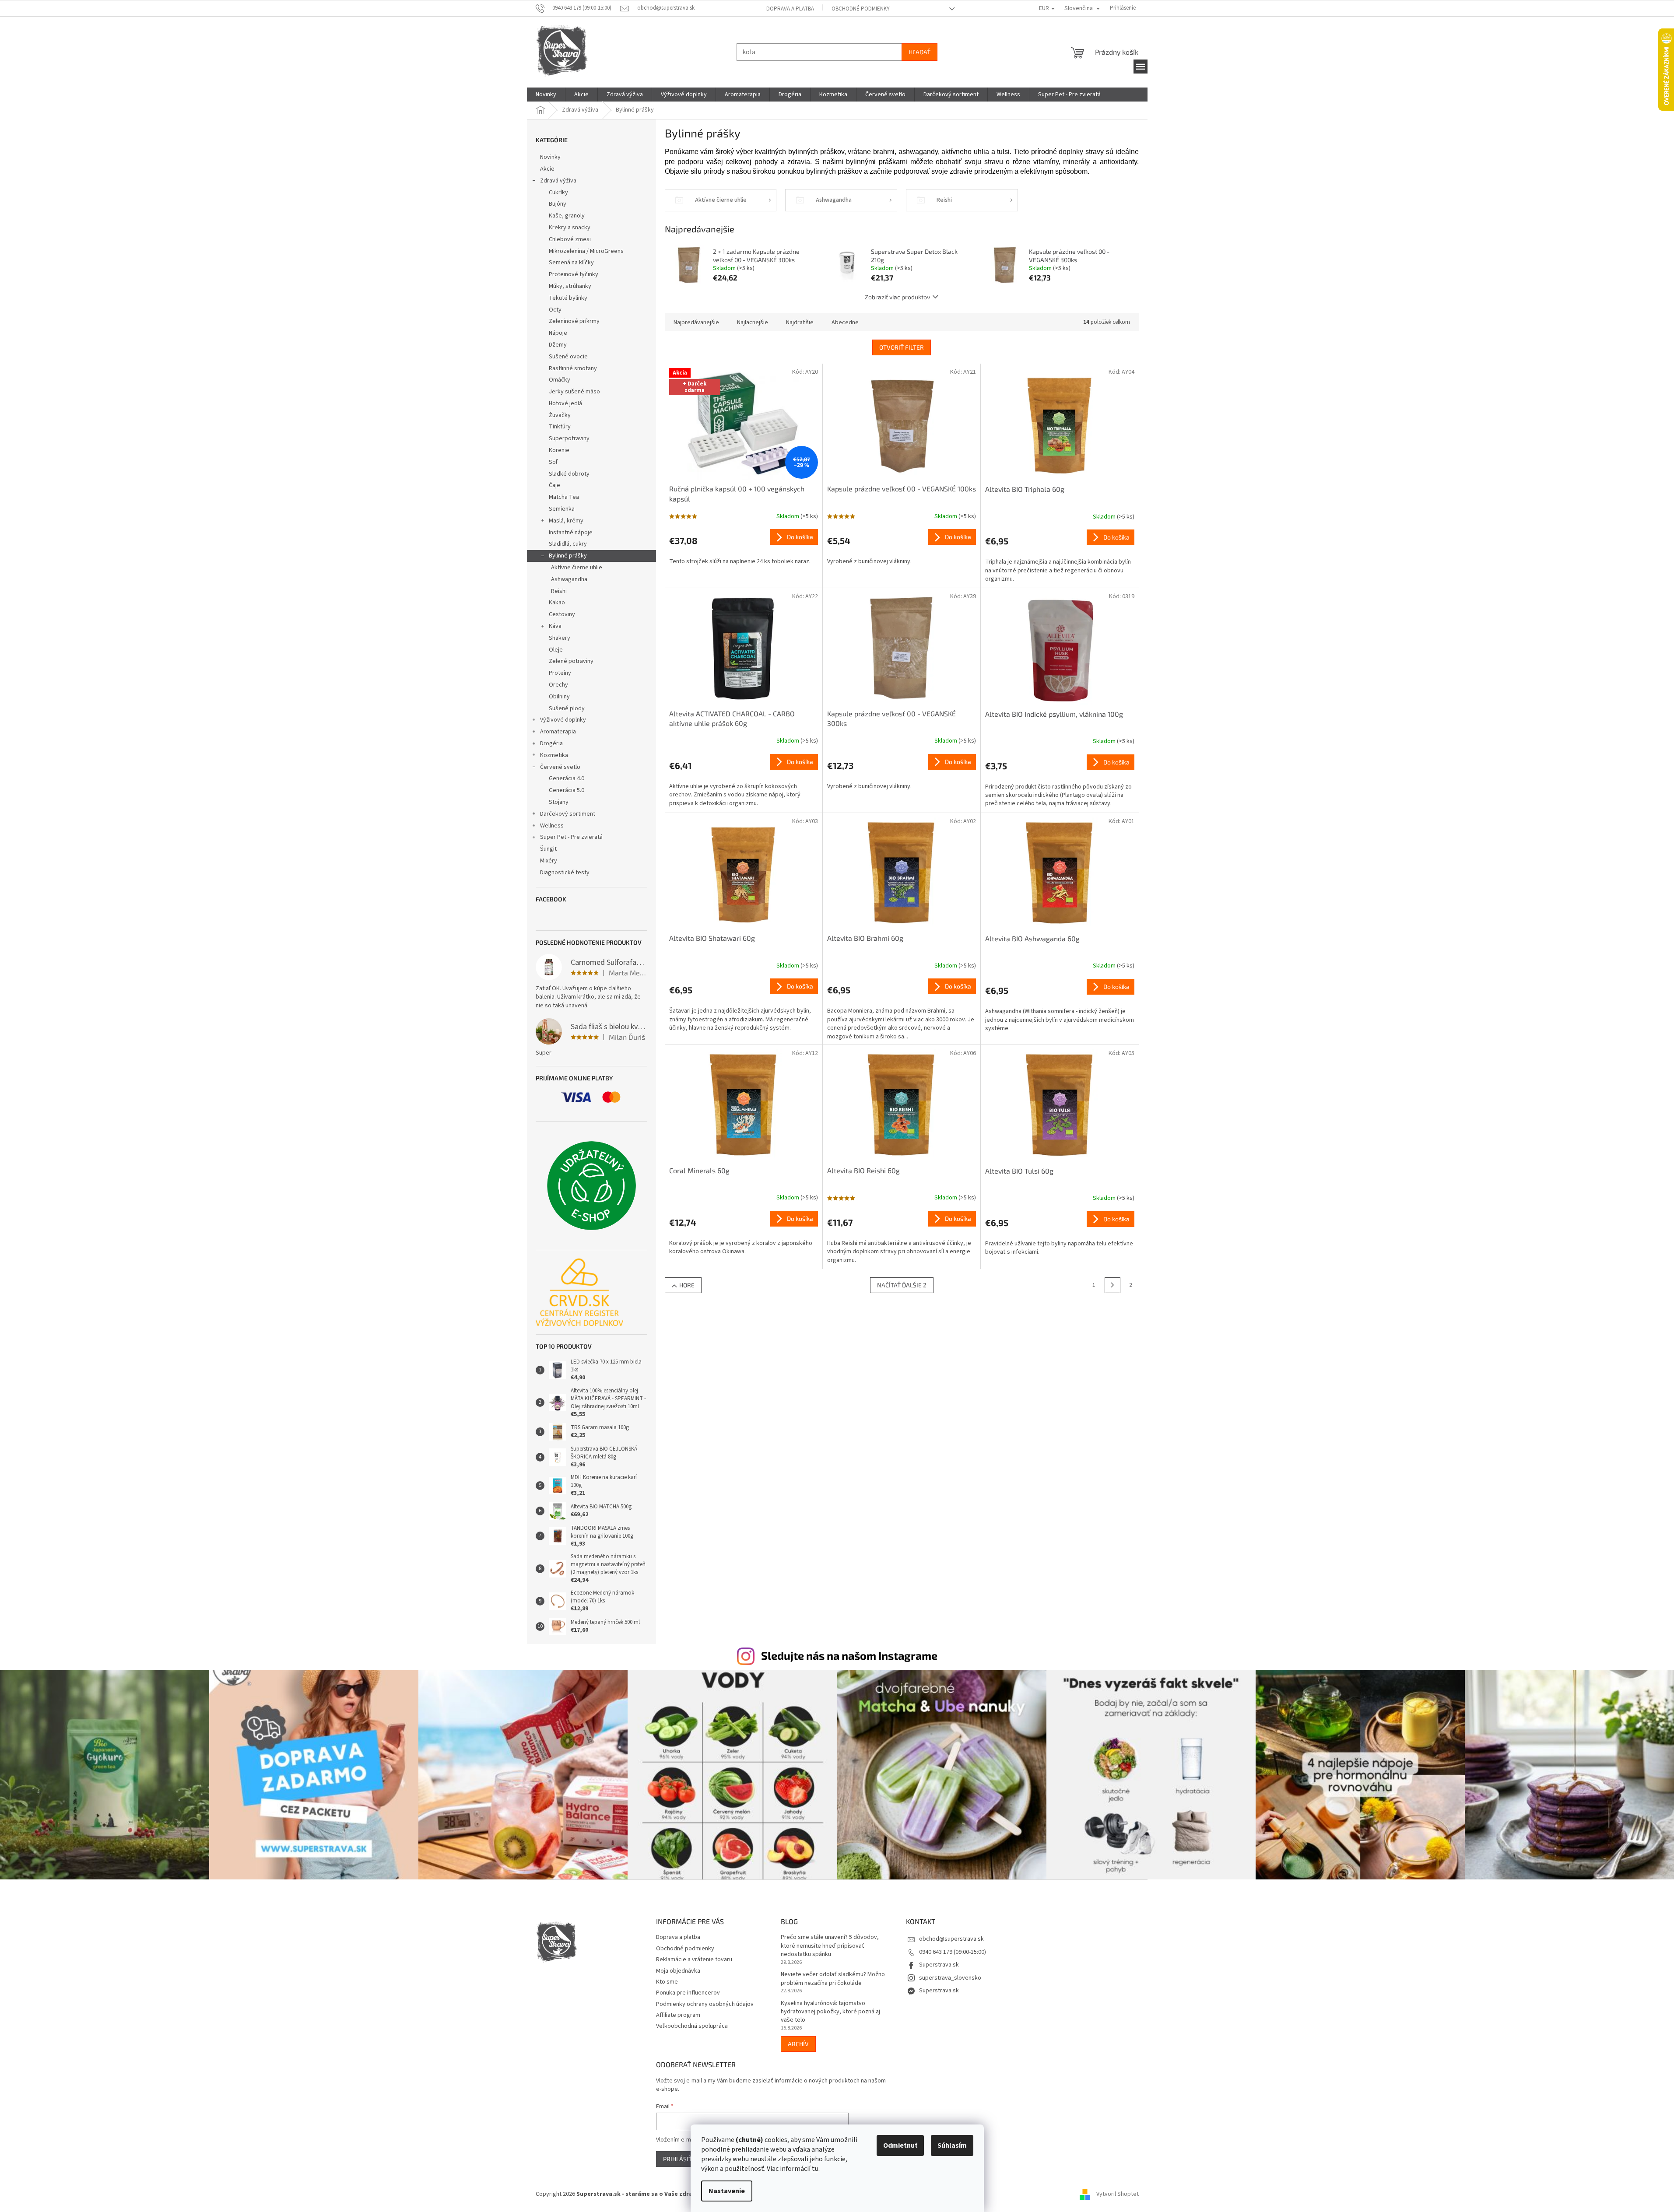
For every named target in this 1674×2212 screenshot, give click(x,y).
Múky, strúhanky (570, 286)
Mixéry (549, 861)
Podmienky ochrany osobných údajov (705, 2004)
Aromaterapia (558, 732)
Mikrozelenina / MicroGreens (586, 251)
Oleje (556, 650)
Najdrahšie (800, 323)
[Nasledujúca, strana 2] (1112, 1285)
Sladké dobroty (569, 474)
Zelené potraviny (571, 661)
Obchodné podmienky (861, 9)
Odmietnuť (900, 2145)
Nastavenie (727, 2191)
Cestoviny (562, 614)
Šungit (548, 849)
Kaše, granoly (567, 216)
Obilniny (559, 697)
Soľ (553, 462)
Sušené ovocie (568, 357)
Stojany (559, 802)
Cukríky (558, 193)
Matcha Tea (564, 497)
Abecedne (845, 323)
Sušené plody (567, 708)
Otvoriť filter (902, 347)
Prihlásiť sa (682, 2159)
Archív (798, 2044)
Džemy (558, 345)
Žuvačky (560, 415)
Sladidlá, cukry (568, 544)
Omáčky (560, 380)
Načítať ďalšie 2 (902, 1285)
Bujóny (558, 204)
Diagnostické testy (565, 873)
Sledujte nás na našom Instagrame (849, 1655)
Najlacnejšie (753, 323)
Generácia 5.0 (567, 790)
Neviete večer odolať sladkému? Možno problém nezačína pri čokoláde (833, 1979)
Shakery (560, 638)
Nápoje (558, 333)
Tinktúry (560, 427)
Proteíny (560, 673)
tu (815, 2169)
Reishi (559, 591)
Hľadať (919, 52)
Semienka (562, 509)
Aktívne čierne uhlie (577, 568)
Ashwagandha (569, 579)
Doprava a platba (790, 9)
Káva (555, 626)
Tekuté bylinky (568, 298)
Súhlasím (952, 2145)
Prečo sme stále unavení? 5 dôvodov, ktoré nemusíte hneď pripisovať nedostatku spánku (830, 1946)
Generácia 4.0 (567, 778)
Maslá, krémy (566, 521)
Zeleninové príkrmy (574, 321)
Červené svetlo (560, 767)
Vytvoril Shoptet (1118, 2194)
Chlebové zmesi (570, 239)
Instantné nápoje (571, 533)
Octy (555, 310)
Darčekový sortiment (568, 814)
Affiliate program (678, 2015)
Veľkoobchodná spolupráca (692, 2026)
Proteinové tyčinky (574, 274)
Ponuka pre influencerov (688, 1993)
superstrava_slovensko (950, 1978)
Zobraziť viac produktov (897, 297)
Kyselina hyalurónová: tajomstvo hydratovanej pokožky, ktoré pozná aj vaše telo (830, 2012)
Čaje (554, 485)
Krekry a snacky (570, 228)
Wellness (552, 826)
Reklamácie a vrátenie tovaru (694, 1960)
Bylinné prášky (568, 556)
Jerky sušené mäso (574, 392)
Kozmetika (554, 755)
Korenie (559, 450)
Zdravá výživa (558, 181)
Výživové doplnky (563, 720)
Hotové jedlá (565, 403)
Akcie (547, 169)
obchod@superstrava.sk (951, 1939)
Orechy (558, 685)
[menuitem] (546, 95)
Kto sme (667, 1982)
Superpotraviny (569, 438)
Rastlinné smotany (573, 368)
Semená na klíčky (571, 263)
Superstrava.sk (939, 1965)
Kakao (557, 603)
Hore (687, 1285)
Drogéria (551, 743)
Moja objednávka (678, 1971)
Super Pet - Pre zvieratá (571, 837)
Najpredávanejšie (696, 323)
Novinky (550, 157)
